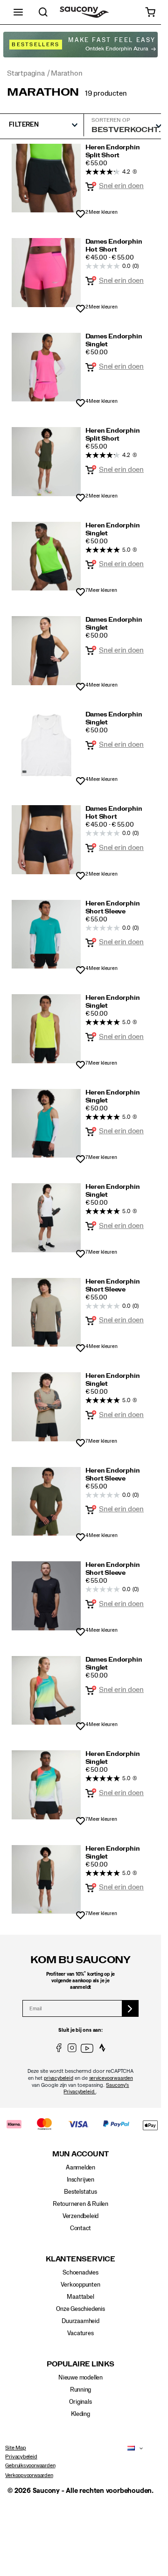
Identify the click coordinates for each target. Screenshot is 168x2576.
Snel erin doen (121, 186)
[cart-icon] (150, 12)
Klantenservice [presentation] (80, 2259)
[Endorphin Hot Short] (46, 273)
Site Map (15, 2448)
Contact (81, 2228)
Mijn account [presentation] (80, 2154)
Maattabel (80, 2297)
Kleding (80, 2414)
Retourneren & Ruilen (80, 2204)
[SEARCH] (43, 12)
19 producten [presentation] (106, 93)
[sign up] (130, 2008)
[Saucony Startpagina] (84, 12)
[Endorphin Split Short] (46, 178)
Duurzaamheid (80, 2321)
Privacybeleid (21, 2457)
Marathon (43, 92)
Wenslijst (80, 214)
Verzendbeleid (80, 2216)
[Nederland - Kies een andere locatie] (129, 2449)
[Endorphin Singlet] (46, 367)
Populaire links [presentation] (80, 2364)
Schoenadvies (80, 2273)
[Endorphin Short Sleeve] (46, 934)
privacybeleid (58, 2078)
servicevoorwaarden (111, 2078)
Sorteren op (111, 120)
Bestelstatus (80, 2192)
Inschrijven (80, 2180)
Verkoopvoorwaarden (29, 2475)
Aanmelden (80, 2168)
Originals (80, 2402)
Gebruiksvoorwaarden (30, 2465)
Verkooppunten (80, 2285)
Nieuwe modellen (80, 2378)
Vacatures (80, 2333)
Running (81, 2390)
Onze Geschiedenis (80, 2309)
